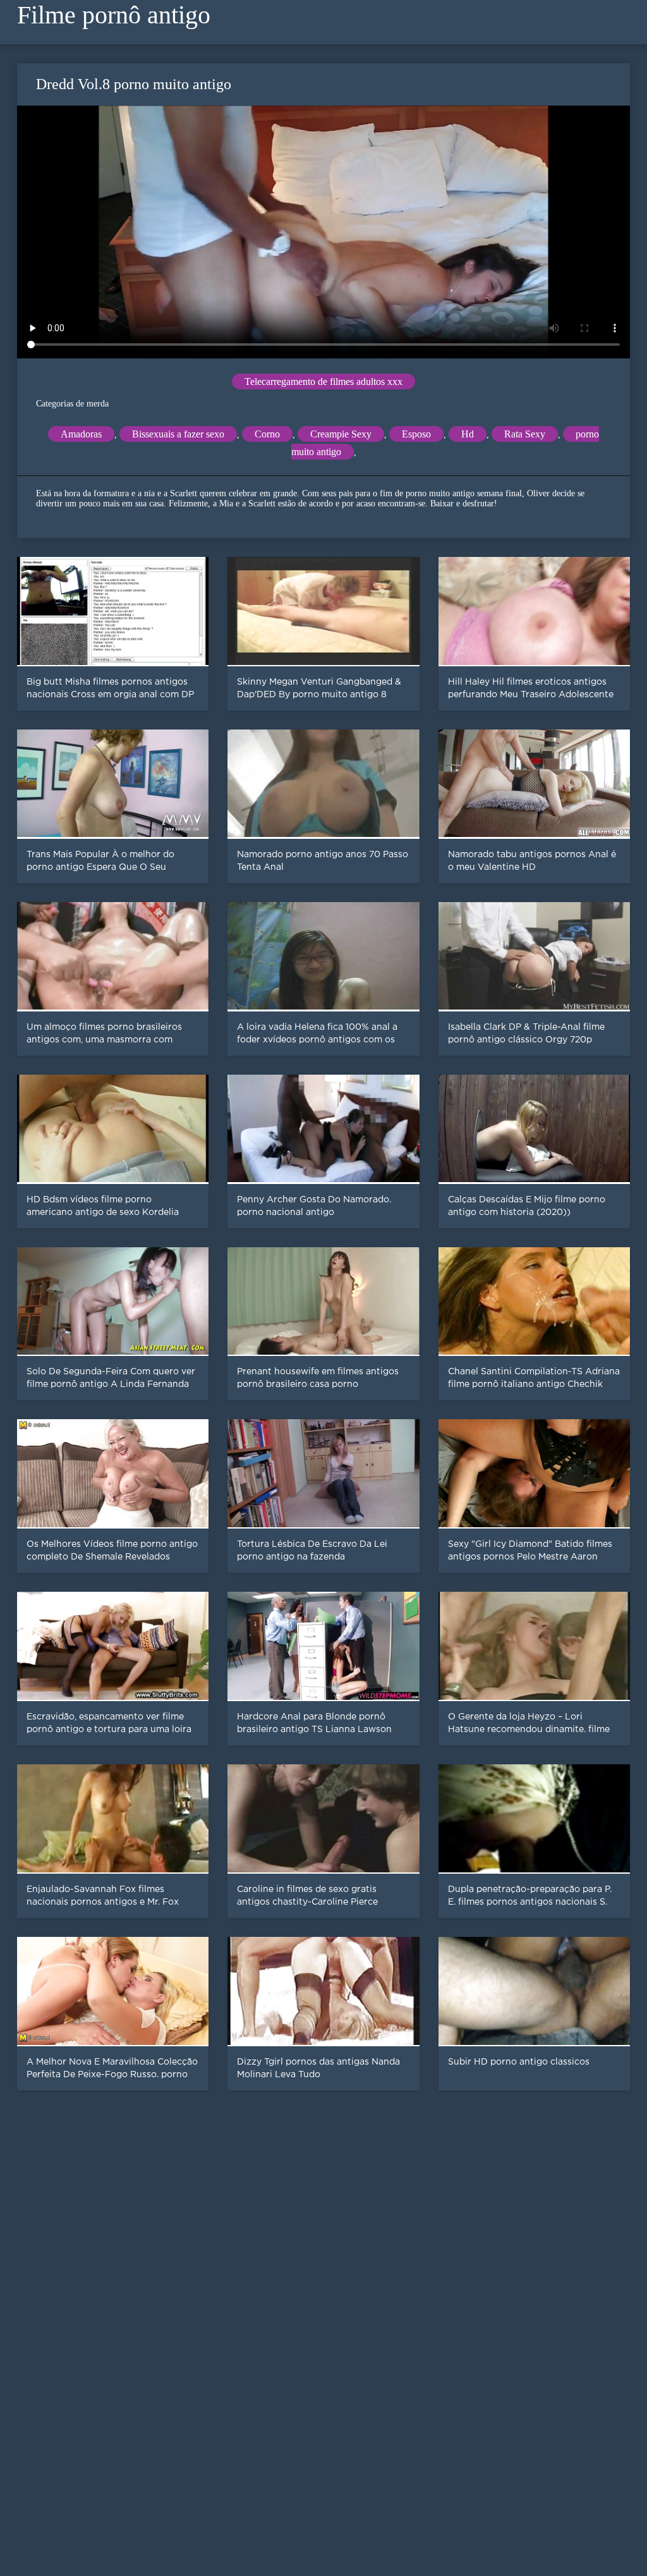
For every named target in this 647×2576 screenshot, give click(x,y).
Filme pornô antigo (114, 15)
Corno (267, 434)
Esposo (416, 434)
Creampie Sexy (341, 434)
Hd (468, 434)
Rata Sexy (525, 434)
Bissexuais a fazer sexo (178, 434)
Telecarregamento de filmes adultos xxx (323, 382)
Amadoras (81, 434)
